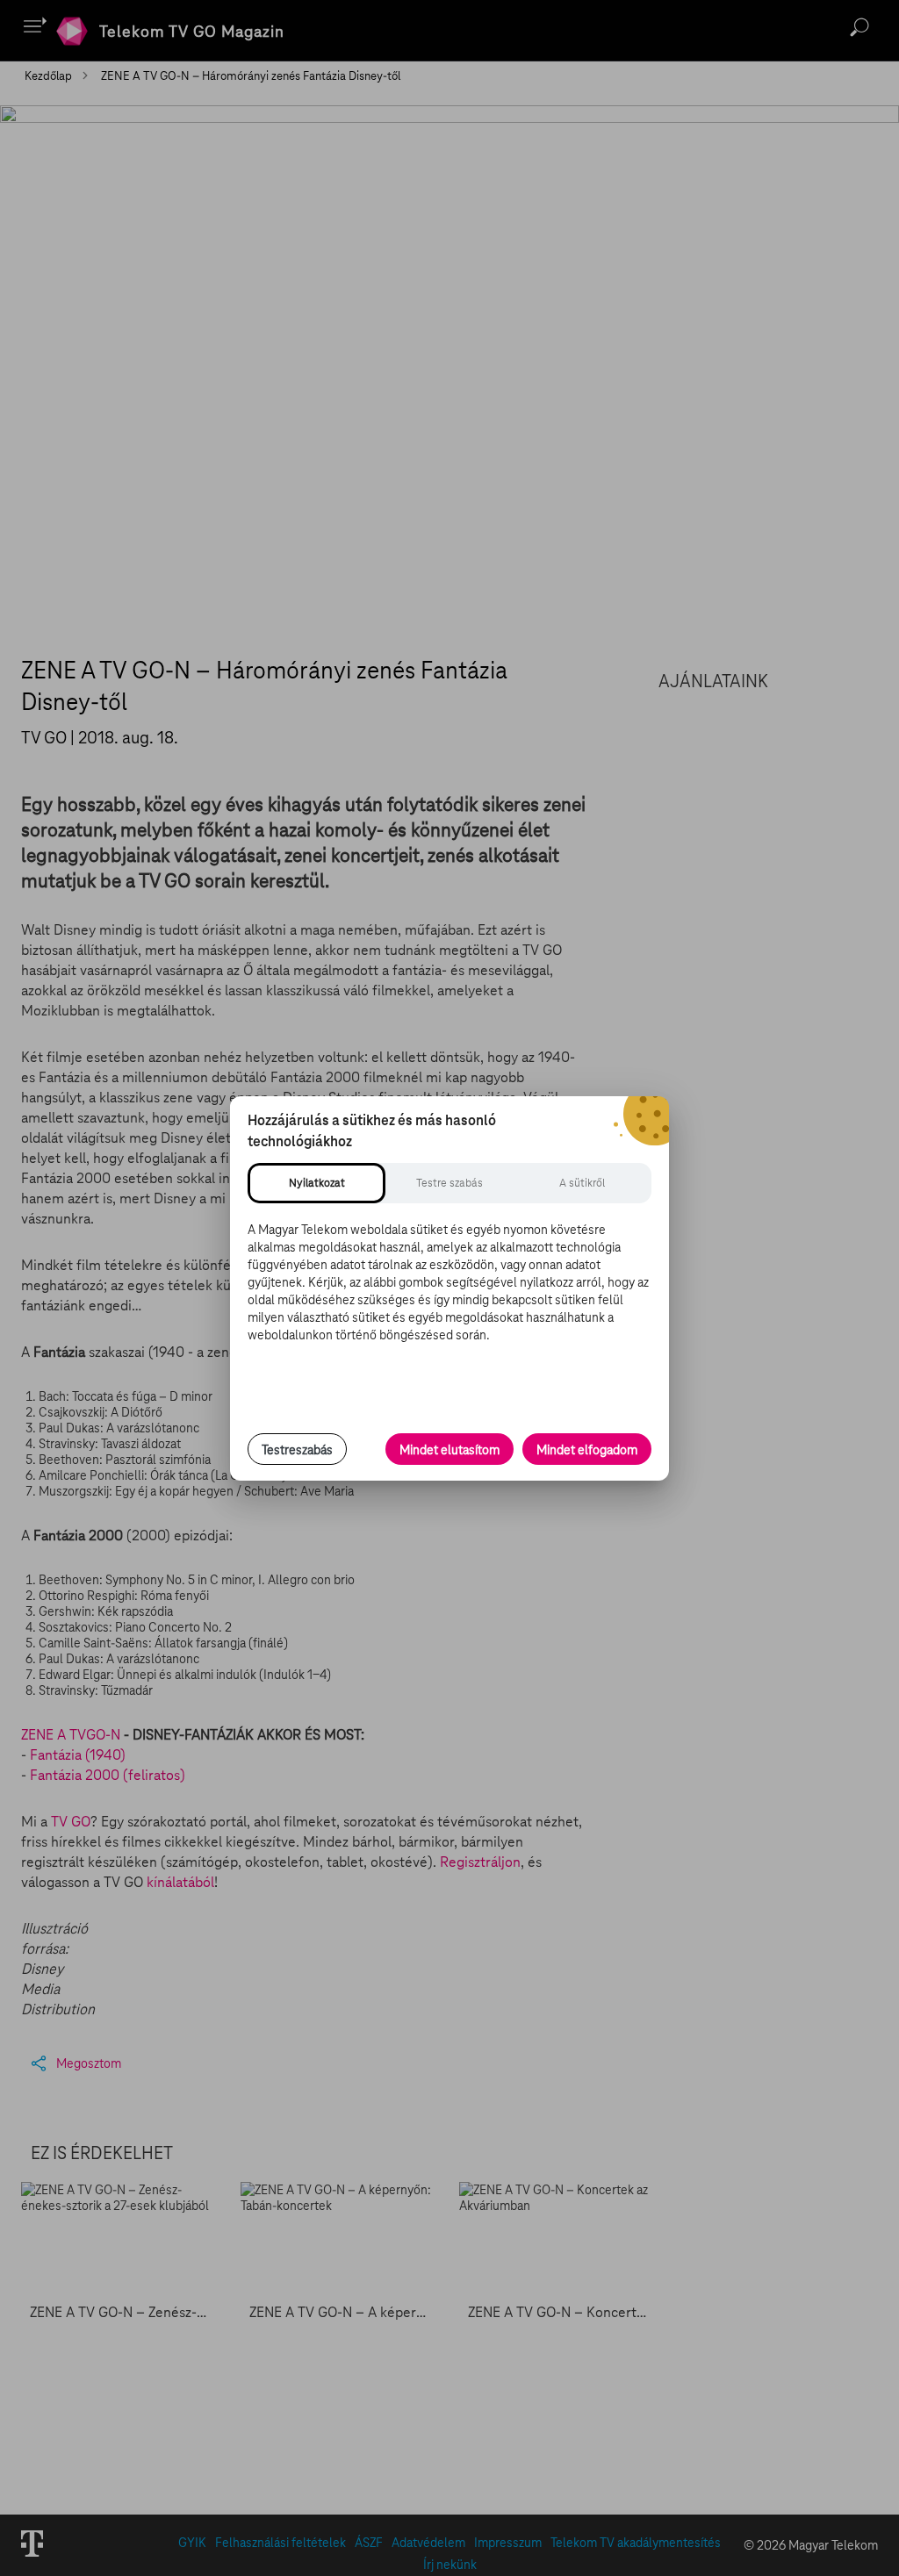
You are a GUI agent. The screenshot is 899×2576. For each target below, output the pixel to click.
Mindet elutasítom (449, 1450)
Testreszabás (297, 1450)
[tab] (316, 1183)
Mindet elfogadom (587, 1450)
